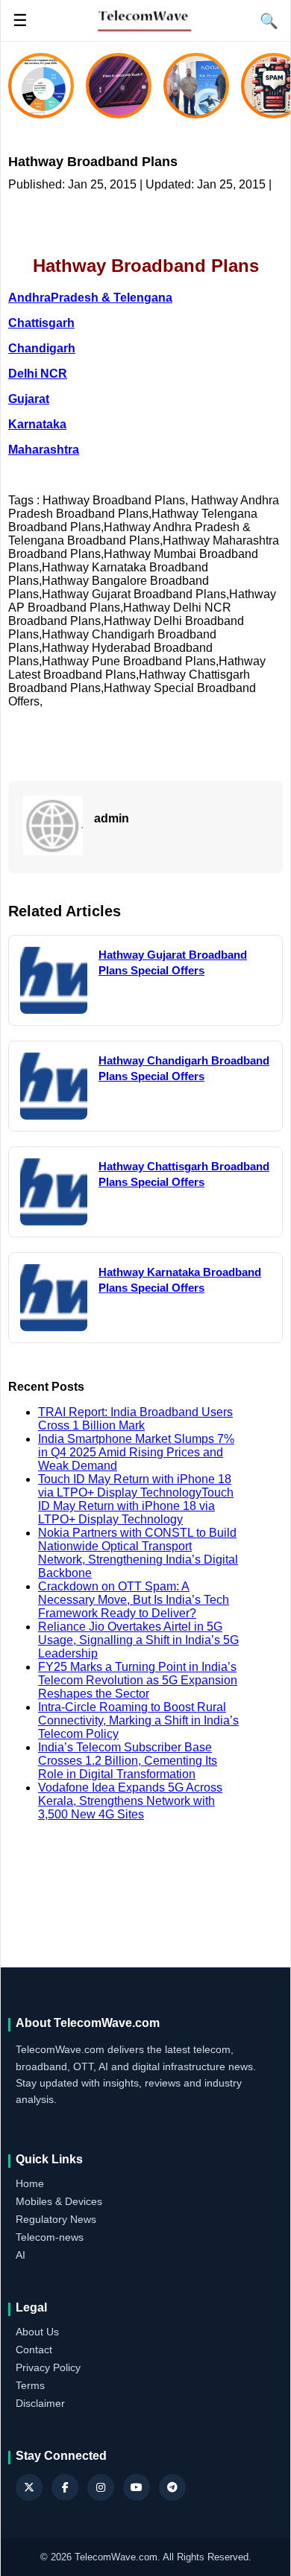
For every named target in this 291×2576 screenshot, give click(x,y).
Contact (34, 2350)
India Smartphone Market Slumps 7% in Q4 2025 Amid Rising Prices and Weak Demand (136, 1452)
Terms (30, 2385)
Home (30, 2183)
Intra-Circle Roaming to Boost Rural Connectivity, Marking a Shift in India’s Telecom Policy (138, 1720)
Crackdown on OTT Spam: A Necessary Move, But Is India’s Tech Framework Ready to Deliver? (134, 1600)
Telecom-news (50, 2237)
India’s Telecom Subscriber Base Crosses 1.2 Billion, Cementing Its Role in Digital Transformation (128, 1761)
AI (21, 2255)
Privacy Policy (48, 2367)
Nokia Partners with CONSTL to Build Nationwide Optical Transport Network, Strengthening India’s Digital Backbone (138, 1553)
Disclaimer (40, 2403)
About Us (37, 2332)
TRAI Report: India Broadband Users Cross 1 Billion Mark (135, 1419)
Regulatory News (56, 2219)
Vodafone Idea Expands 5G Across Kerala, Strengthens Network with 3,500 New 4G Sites (130, 1801)
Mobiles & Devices (59, 2201)
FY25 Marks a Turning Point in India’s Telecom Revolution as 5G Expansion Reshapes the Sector (138, 1680)
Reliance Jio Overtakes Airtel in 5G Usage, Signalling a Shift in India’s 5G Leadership (138, 1640)
